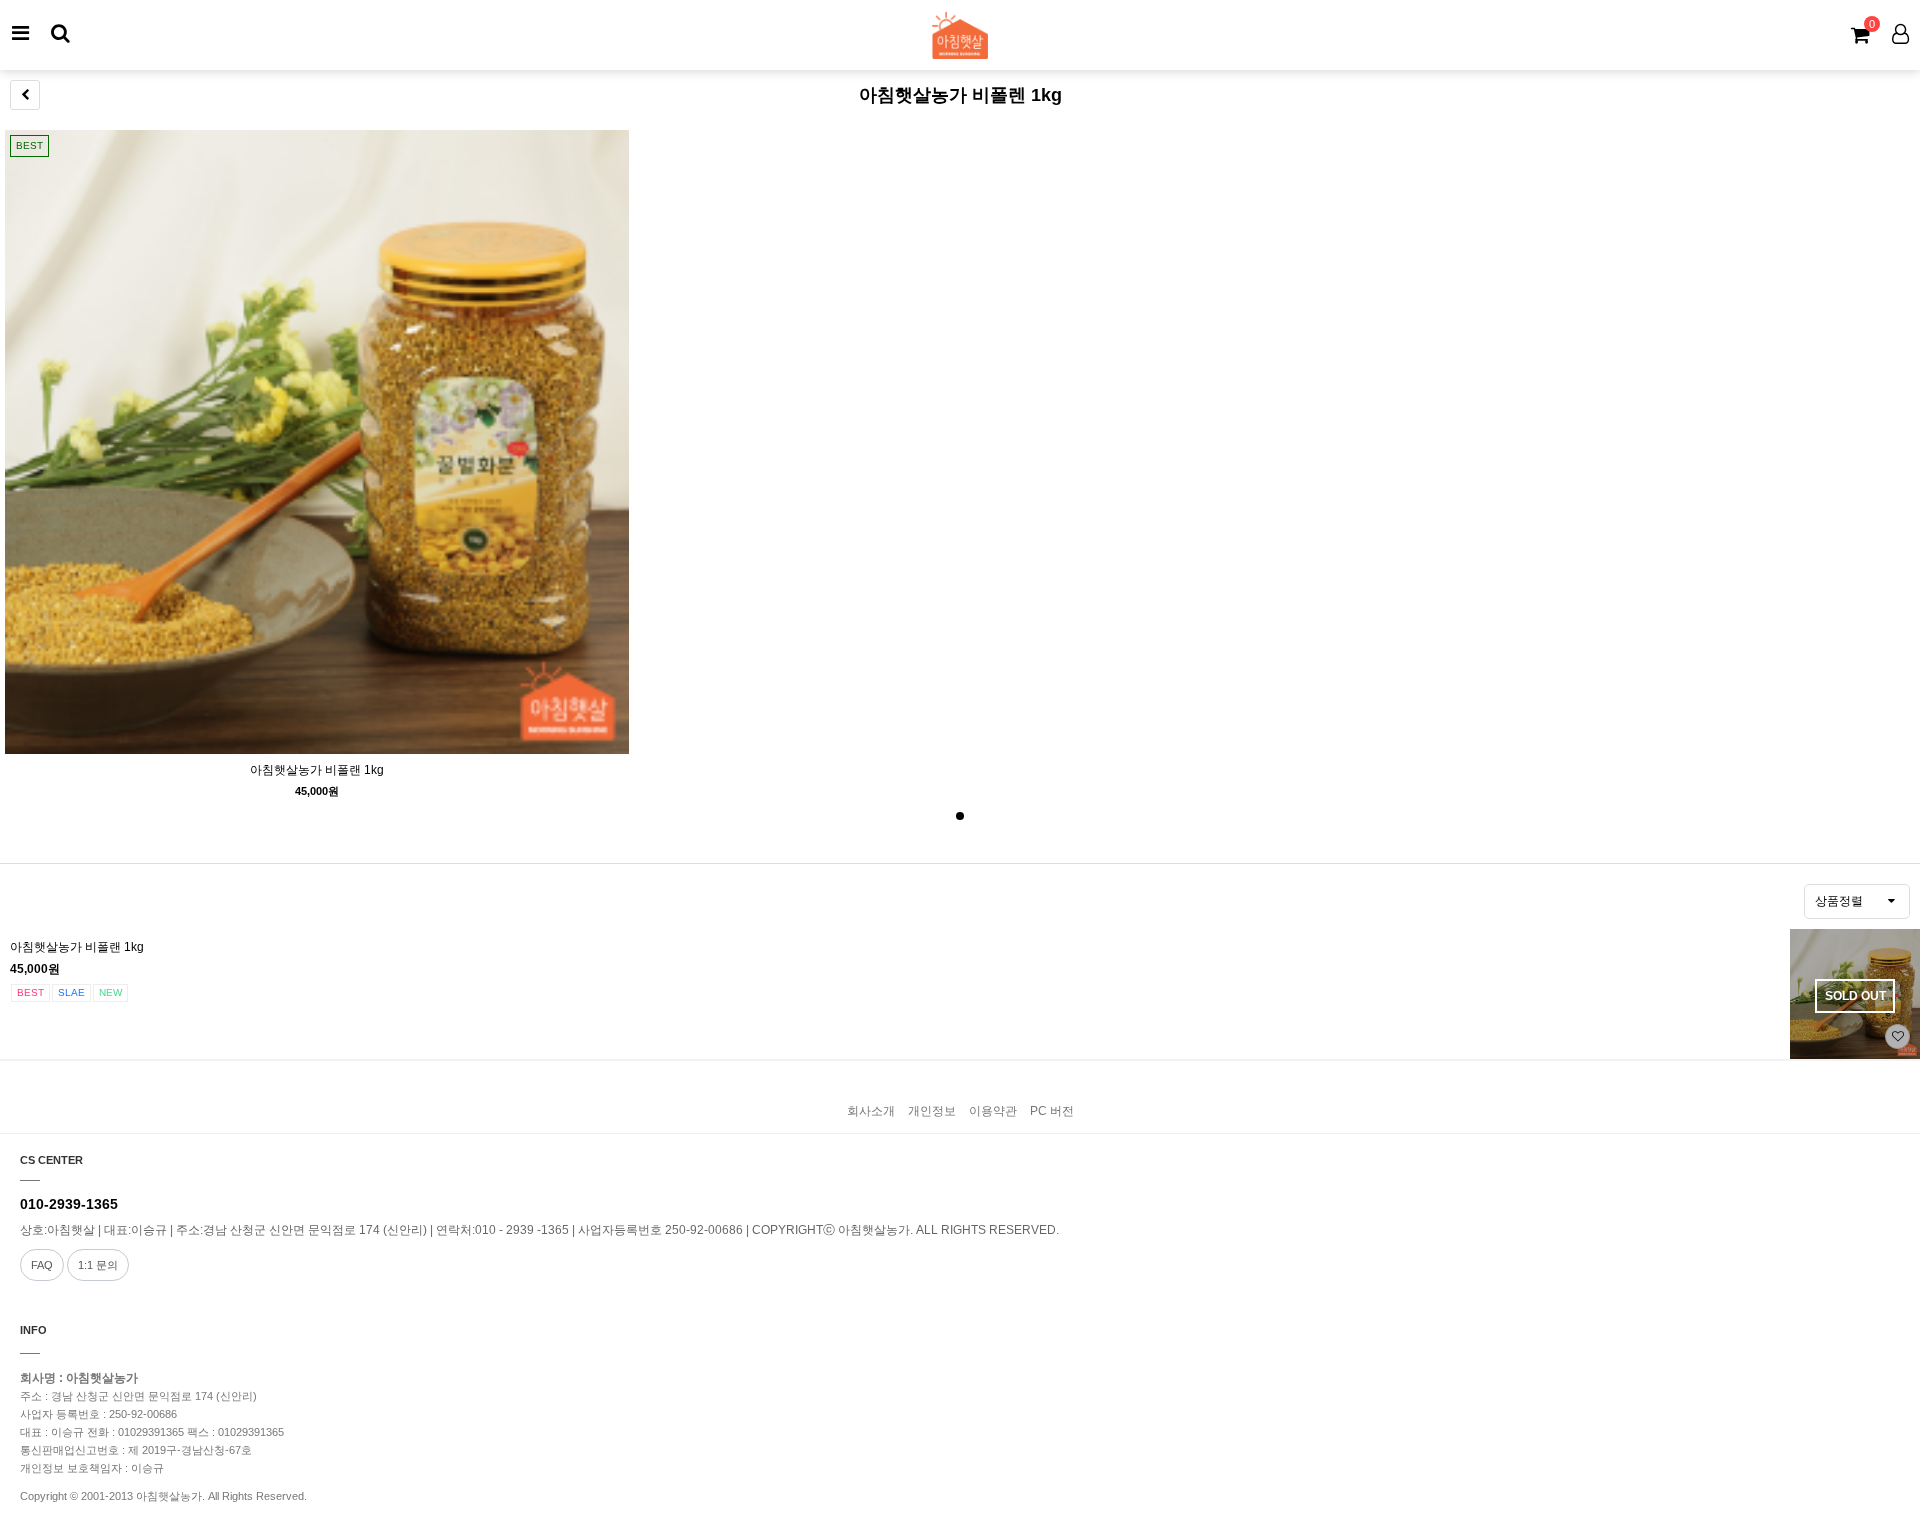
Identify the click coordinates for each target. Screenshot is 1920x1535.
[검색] (60, 33)
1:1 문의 (98, 1265)
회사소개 (871, 1111)
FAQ (42, 1265)
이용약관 (993, 1111)
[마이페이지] (1900, 33)
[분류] (20, 33)
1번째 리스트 (960, 816)
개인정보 (932, 1111)
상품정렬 (1839, 901)
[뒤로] (25, 95)
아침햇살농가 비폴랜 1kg (317, 770)
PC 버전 (1052, 1111)
